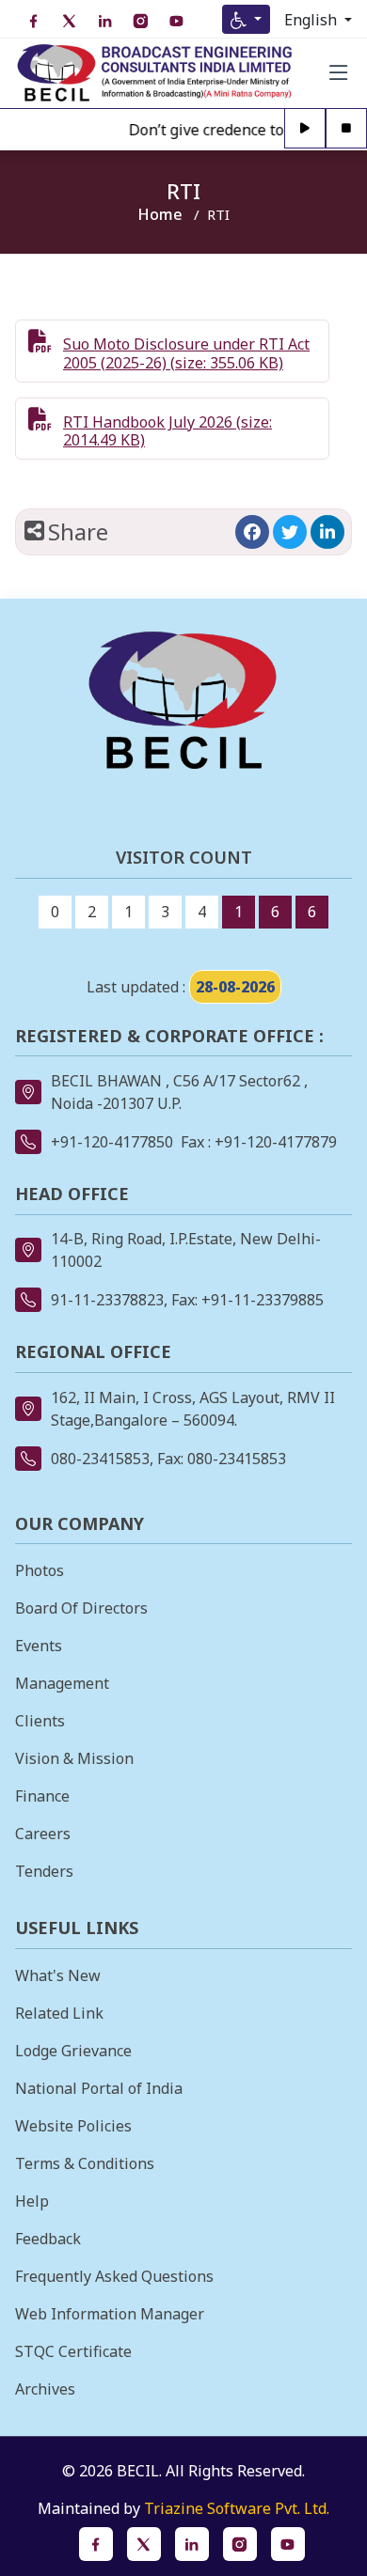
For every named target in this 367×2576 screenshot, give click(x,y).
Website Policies (73, 2126)
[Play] (305, 129)
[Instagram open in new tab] (140, 21)
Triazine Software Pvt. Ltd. (237, 2508)
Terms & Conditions (85, 2163)
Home (160, 214)
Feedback (48, 2239)
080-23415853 (100, 1459)
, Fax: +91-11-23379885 (244, 1300)
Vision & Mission (74, 1758)
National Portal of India (99, 2088)
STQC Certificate (73, 2351)
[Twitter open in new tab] (69, 21)
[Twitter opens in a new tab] (290, 532)
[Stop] (346, 129)
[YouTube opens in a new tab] (288, 2544)
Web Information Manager (110, 2314)
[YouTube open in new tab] (176, 21)
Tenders (44, 1871)
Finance (42, 1796)
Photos (40, 1570)
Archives (45, 2389)
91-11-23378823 (107, 1300)
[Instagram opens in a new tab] (240, 2544)
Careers (43, 1834)
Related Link (59, 2013)
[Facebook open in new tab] (33, 21)
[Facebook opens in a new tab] (252, 532)
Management (62, 1683)
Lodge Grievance (73, 2051)
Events (39, 1646)
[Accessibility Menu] (246, 19)
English (312, 20)
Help (32, 2201)
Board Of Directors (81, 1608)
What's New (58, 1975)
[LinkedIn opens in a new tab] (327, 532)
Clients (40, 1721)
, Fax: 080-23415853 (218, 1459)
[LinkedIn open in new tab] (104, 21)
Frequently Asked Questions (114, 2276)
